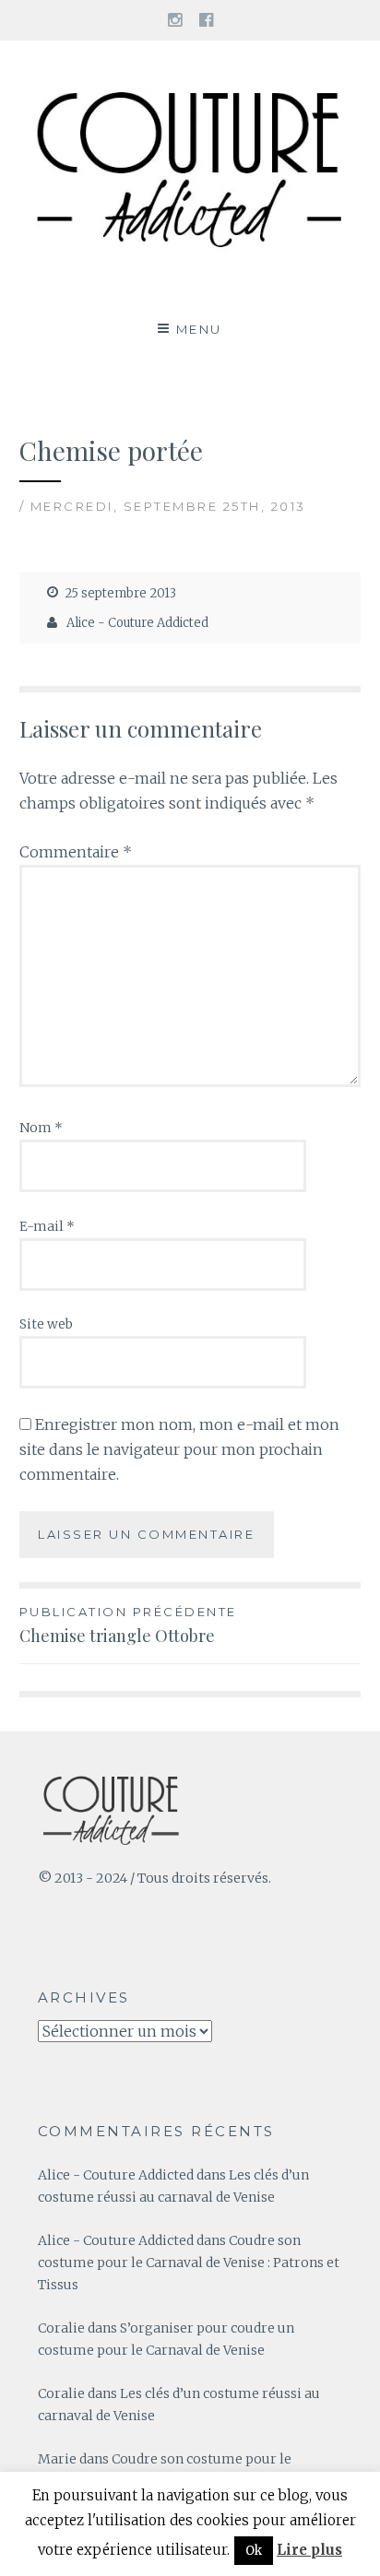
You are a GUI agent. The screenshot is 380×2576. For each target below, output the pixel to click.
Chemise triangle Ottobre (128, 1625)
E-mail (47, 1226)
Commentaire (76, 852)
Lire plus (309, 2550)
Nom (41, 1128)
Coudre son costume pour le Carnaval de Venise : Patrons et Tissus (189, 2263)
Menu (199, 329)
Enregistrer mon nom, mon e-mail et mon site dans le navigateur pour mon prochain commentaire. (179, 1449)
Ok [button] (254, 2551)
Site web (46, 1324)
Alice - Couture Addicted (137, 623)
